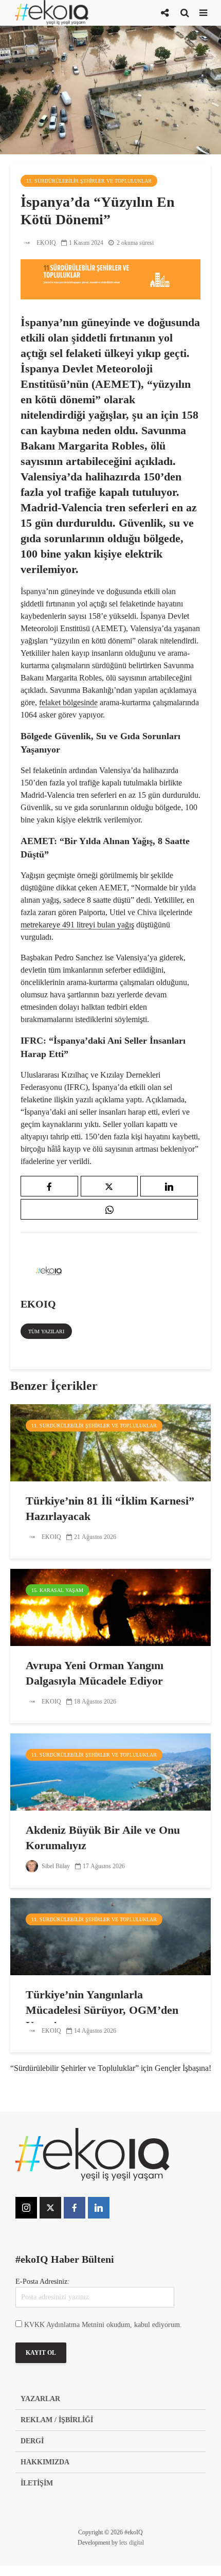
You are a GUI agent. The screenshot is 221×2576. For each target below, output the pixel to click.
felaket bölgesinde (68, 702)
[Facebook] (75, 2208)
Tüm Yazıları (46, 1331)
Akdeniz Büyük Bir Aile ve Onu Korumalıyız (103, 1838)
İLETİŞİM (37, 2483)
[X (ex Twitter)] (50, 2208)
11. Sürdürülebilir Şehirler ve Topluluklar (89, 181)
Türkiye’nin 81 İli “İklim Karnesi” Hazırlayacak (110, 1508)
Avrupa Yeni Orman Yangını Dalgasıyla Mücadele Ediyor (95, 1673)
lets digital (132, 2543)
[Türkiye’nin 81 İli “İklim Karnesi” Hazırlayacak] (110, 1442)
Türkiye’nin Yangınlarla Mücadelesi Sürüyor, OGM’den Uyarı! (102, 2010)
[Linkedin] (99, 2208)
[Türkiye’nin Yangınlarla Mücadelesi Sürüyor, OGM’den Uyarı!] (110, 1936)
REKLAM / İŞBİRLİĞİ (57, 2420)
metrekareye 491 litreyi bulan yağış (77, 925)
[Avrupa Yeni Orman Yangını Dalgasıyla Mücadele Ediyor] (110, 1607)
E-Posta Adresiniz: (42, 2282)
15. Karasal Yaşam (57, 1590)
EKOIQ (45, 243)
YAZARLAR (40, 2399)
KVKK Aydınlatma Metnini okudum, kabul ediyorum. (103, 2325)
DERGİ (32, 2441)
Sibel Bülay (55, 1866)
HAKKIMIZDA (45, 2462)
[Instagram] (26, 2208)
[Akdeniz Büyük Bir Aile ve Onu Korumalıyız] (110, 1771)
